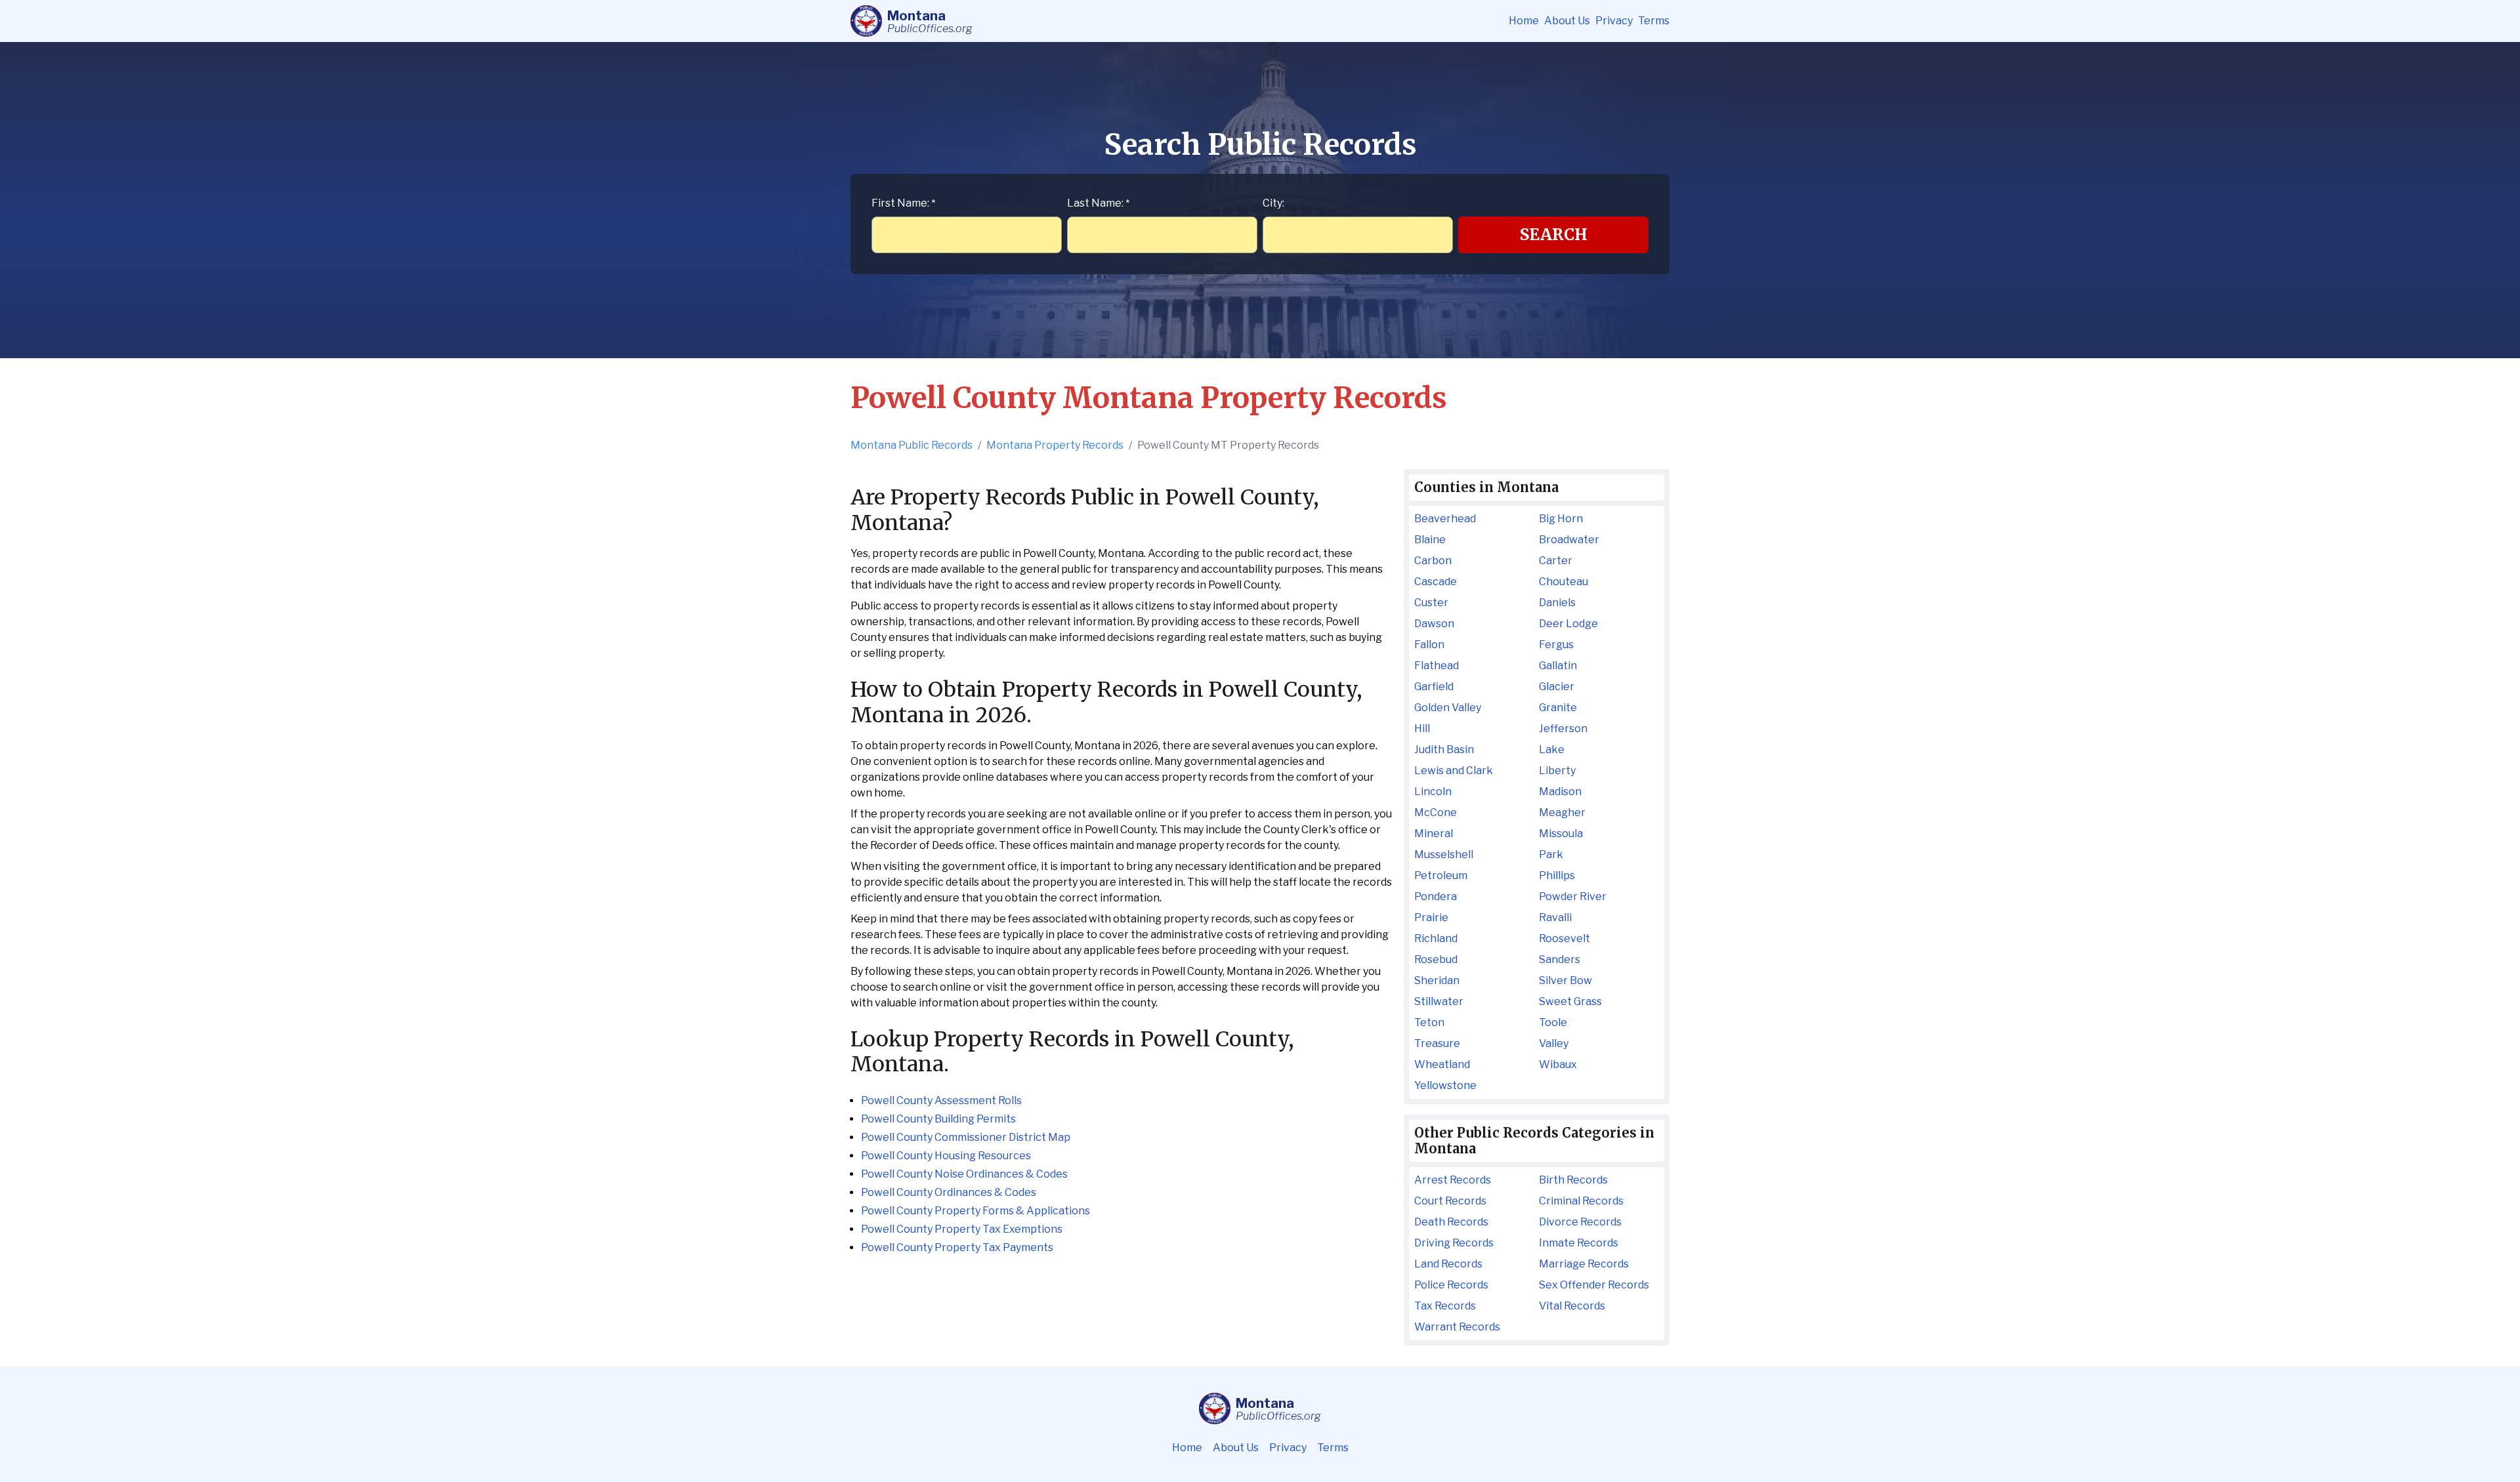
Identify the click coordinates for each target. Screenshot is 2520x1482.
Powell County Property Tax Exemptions (962, 1229)
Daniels (1557, 603)
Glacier (1557, 687)
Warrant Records (1457, 1327)
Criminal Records (1581, 1201)
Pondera (1436, 896)
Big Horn (1561, 519)
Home (1524, 21)
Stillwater (1439, 1001)
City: (1273, 203)
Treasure (1437, 1043)
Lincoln (1433, 792)
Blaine (1430, 540)
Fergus (1556, 645)
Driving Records (1454, 1243)
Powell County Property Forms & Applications (976, 1211)
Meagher (1562, 813)
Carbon (1433, 561)
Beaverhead (1445, 519)
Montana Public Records (912, 445)
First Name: (903, 203)
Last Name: (1098, 203)
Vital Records (1572, 1306)
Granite (1558, 708)
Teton (1429, 1022)
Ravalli (1555, 917)
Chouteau (1564, 582)
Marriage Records (1584, 1264)
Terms (1654, 21)
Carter (1556, 561)
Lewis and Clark (1454, 771)
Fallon (1429, 645)
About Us (1567, 21)
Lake (1552, 750)
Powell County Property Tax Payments (957, 1247)
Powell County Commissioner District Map (966, 1137)
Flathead (1437, 666)
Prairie (1431, 917)
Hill (1422, 729)
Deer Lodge (1568, 624)
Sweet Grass (1570, 1001)
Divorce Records (1580, 1222)
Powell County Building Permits (938, 1119)
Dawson (1434, 624)
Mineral (1434, 834)
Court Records (1450, 1201)
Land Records (1448, 1264)
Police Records (1451, 1285)
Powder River (1573, 896)
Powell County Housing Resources (946, 1156)
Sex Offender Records (1594, 1285)
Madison (1560, 792)
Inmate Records (1579, 1243)
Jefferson (1563, 729)
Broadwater (1569, 540)
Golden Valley (1448, 708)
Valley (1554, 1043)
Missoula (1561, 834)
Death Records (1451, 1222)
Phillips (1557, 875)
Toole (1553, 1022)
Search (1554, 235)
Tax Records (1445, 1306)
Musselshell (1444, 854)
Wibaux (1558, 1064)
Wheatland (1442, 1064)
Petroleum (1441, 875)
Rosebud (1436, 959)
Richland (1436, 938)
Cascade (1436, 582)
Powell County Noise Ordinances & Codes (964, 1174)
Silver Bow (1565, 980)
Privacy (1614, 21)
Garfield (1434, 687)
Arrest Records (1453, 1180)
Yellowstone (1445, 1085)
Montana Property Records (1055, 445)
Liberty (1557, 771)
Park (1551, 854)
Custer (1431, 603)
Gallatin (1558, 666)
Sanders (1560, 959)
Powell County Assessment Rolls (941, 1101)
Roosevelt (1564, 938)
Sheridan (1437, 980)
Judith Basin (1444, 750)
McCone (1436, 813)
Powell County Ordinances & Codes (949, 1192)
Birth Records (1573, 1180)
